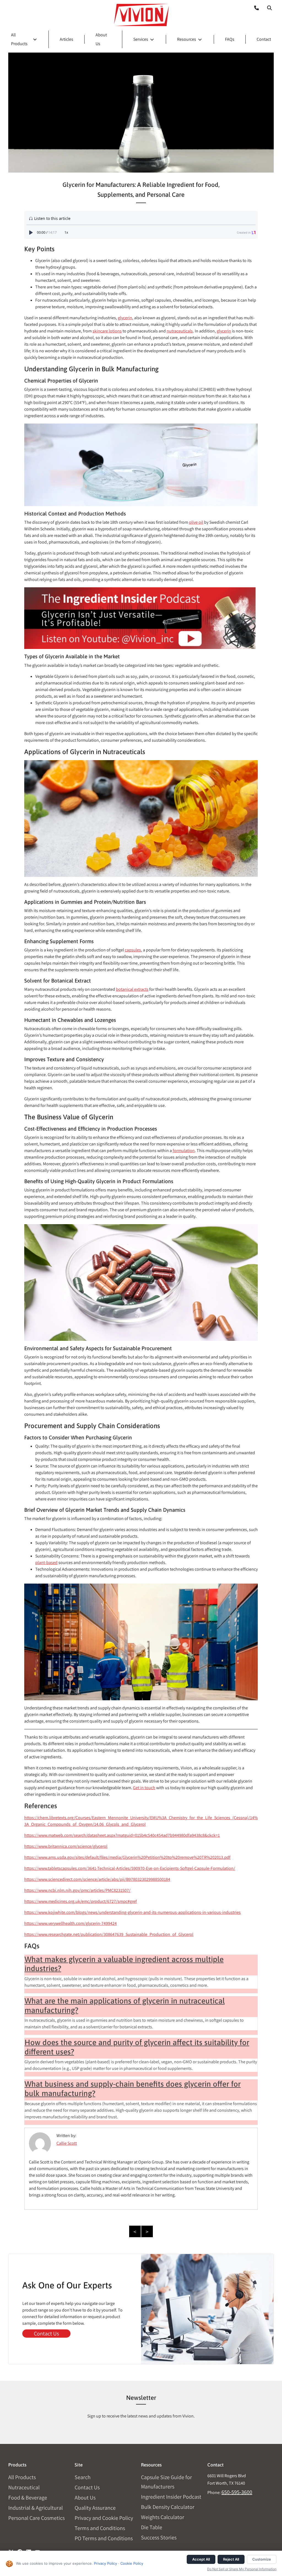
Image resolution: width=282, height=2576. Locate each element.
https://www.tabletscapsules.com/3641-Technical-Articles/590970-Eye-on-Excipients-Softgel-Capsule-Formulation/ (130, 1868)
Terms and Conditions (100, 2528)
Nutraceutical (24, 2487)
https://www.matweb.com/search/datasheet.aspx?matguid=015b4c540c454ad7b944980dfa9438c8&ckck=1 (122, 1835)
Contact (264, 39)
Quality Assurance (95, 2508)
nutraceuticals (180, 331)
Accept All (201, 2559)
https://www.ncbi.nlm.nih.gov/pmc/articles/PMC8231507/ (77, 1890)
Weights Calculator (163, 2517)
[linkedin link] (29, 2550)
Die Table (152, 2527)
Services (141, 39)
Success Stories (159, 2537)
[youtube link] (37, 2550)
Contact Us (46, 2334)
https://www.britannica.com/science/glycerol (66, 1846)
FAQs (230, 39)
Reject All (231, 2559)
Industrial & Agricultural (36, 2508)
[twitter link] (11, 2550)
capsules (133, 950)
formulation (184, 1151)
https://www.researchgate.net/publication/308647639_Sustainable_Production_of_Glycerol (109, 1934)
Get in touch (144, 1788)
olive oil (196, 522)
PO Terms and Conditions (104, 2538)
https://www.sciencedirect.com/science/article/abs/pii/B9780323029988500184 (97, 1879)
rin (130, 318)
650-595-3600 (237, 2492)
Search (83, 2477)
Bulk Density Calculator (168, 2507)
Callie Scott (67, 2143)
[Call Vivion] (254, 8)
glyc (121, 318)
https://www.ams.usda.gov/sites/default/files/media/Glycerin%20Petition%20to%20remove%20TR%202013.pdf (127, 1857)
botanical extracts (132, 989)
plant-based (46, 1563)
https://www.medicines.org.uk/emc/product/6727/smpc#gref (81, 1901)
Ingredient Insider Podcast (171, 2497)
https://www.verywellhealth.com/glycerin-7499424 (70, 1923)
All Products (19, 39)
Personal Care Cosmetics (36, 2518)
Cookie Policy (132, 2563)
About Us (85, 2498)
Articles (67, 39)
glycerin (224, 331)
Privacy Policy (105, 2563)
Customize (262, 2559)
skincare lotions (107, 331)
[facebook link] (20, 2550)
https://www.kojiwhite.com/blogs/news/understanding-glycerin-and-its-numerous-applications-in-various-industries (132, 1912)
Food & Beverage (28, 2498)
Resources (187, 39)
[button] (269, 8)
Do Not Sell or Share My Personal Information (242, 2569)
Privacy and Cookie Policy (104, 2518)
